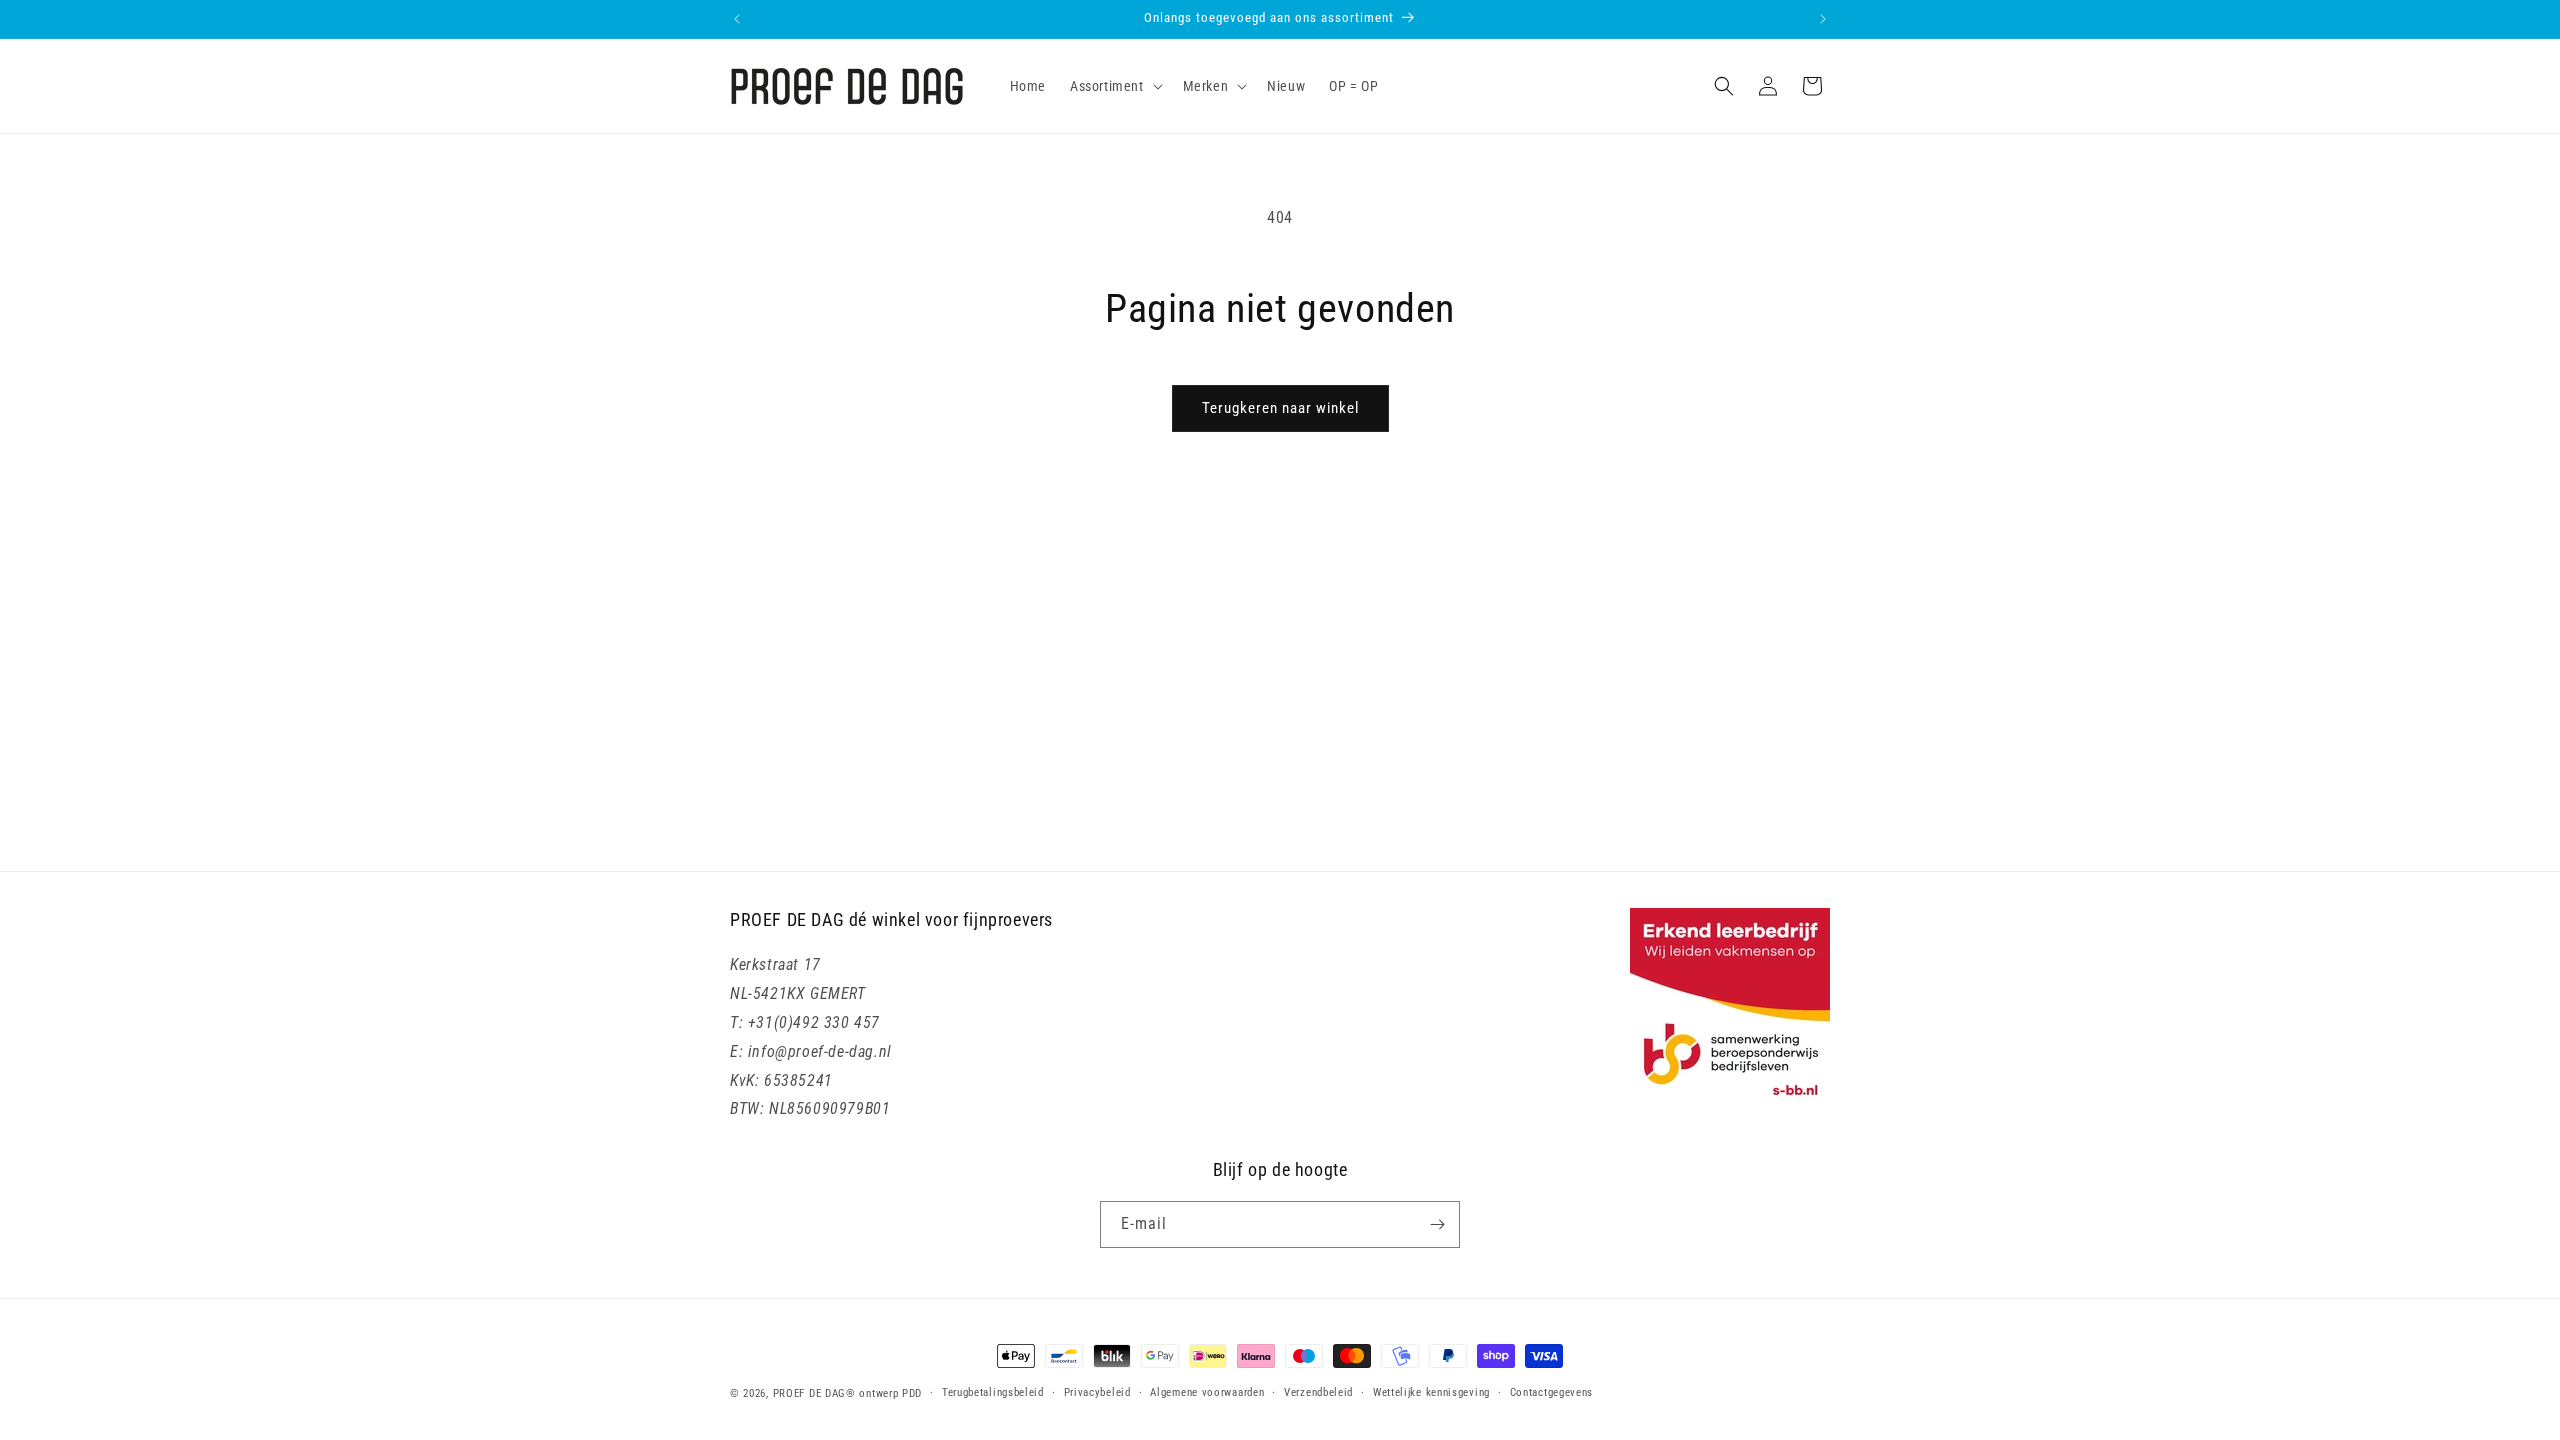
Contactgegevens (1552, 1392)
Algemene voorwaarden (1207, 1392)
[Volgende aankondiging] (1823, 19)
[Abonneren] (1437, 1224)
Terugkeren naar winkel (1280, 408)
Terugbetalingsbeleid (993, 1392)
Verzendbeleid (1318, 1392)
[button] (1114, 86)
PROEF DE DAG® (814, 1393)
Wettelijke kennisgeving (1431, 1392)
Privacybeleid (1097, 1392)
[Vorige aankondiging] (737, 19)
